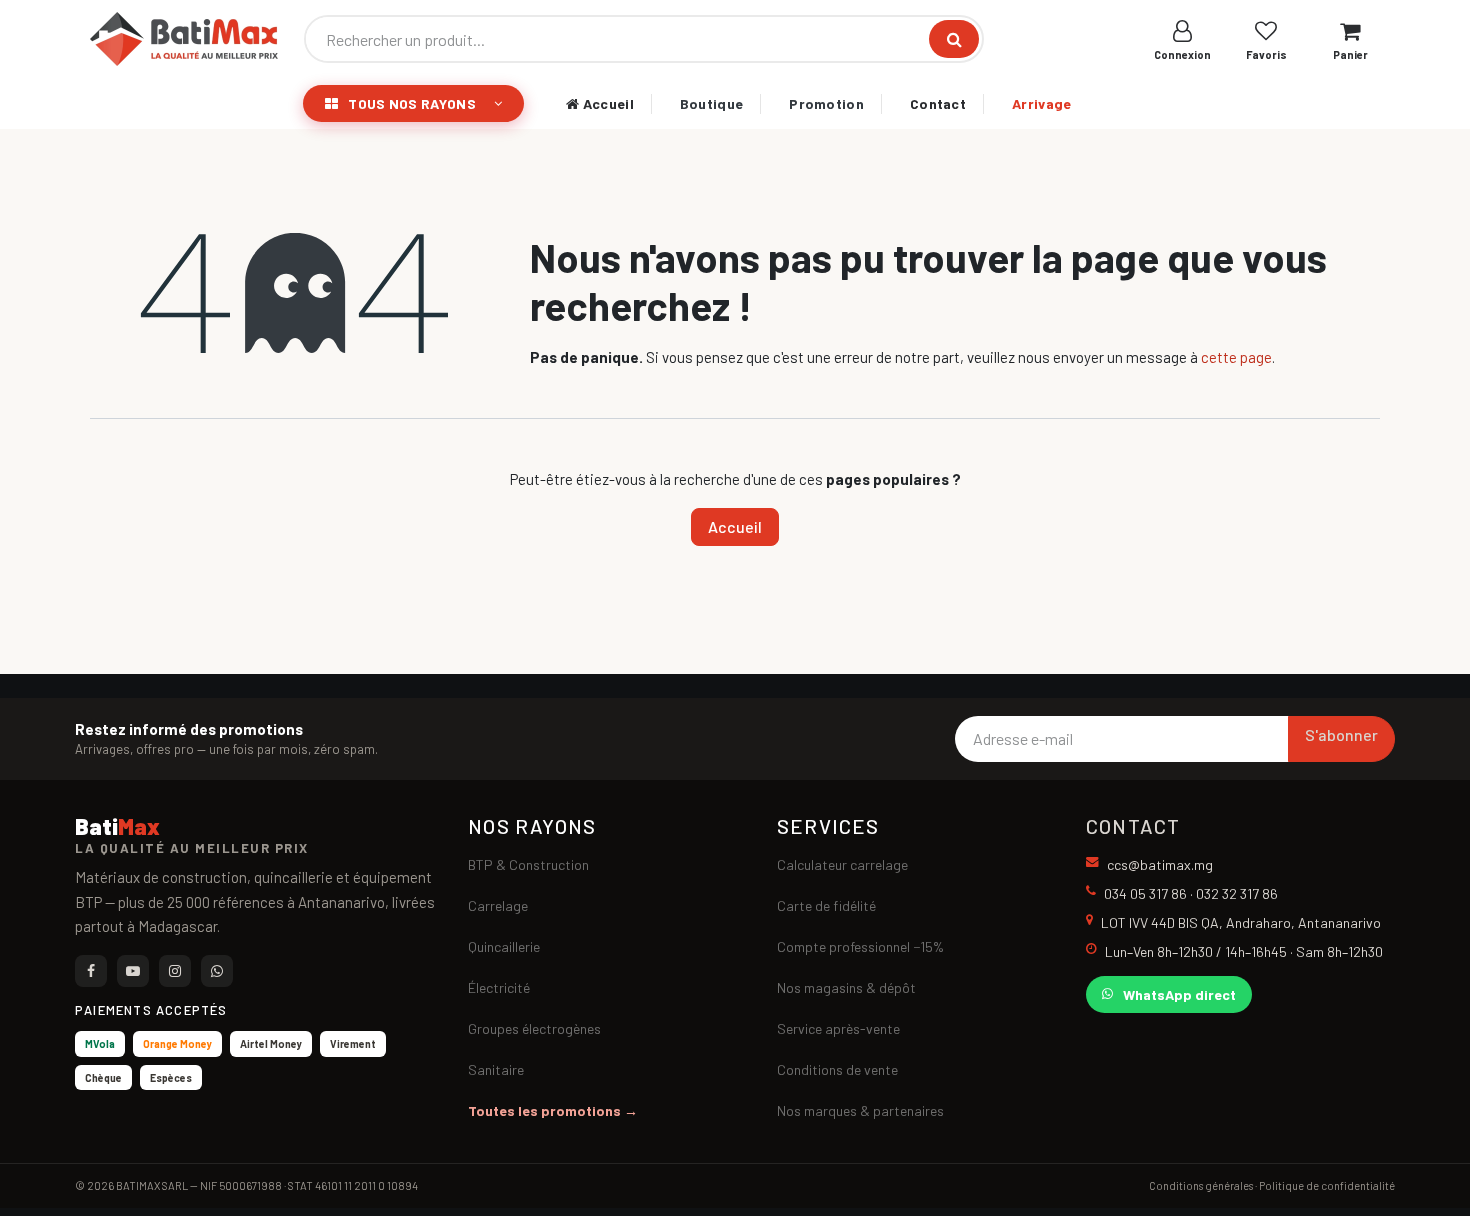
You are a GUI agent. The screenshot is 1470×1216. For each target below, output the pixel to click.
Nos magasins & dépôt (846, 987)
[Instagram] (175, 971)
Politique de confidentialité (1327, 1185)
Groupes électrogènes (534, 1028)
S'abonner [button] (1341, 734)
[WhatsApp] (217, 971)
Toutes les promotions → (553, 1110)
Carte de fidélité (826, 905)
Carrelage (498, 905)
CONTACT (1133, 826)
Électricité (499, 987)
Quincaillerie (504, 946)
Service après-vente (838, 1028)
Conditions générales (1201, 1185)
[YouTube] (133, 971)
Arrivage (1041, 103)
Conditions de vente (837, 1069)
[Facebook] (91, 971)
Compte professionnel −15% (860, 946)
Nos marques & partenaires (860, 1110)
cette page (1236, 357)
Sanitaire (496, 1069)
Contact (938, 103)
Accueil (606, 103)
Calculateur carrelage (842, 864)
